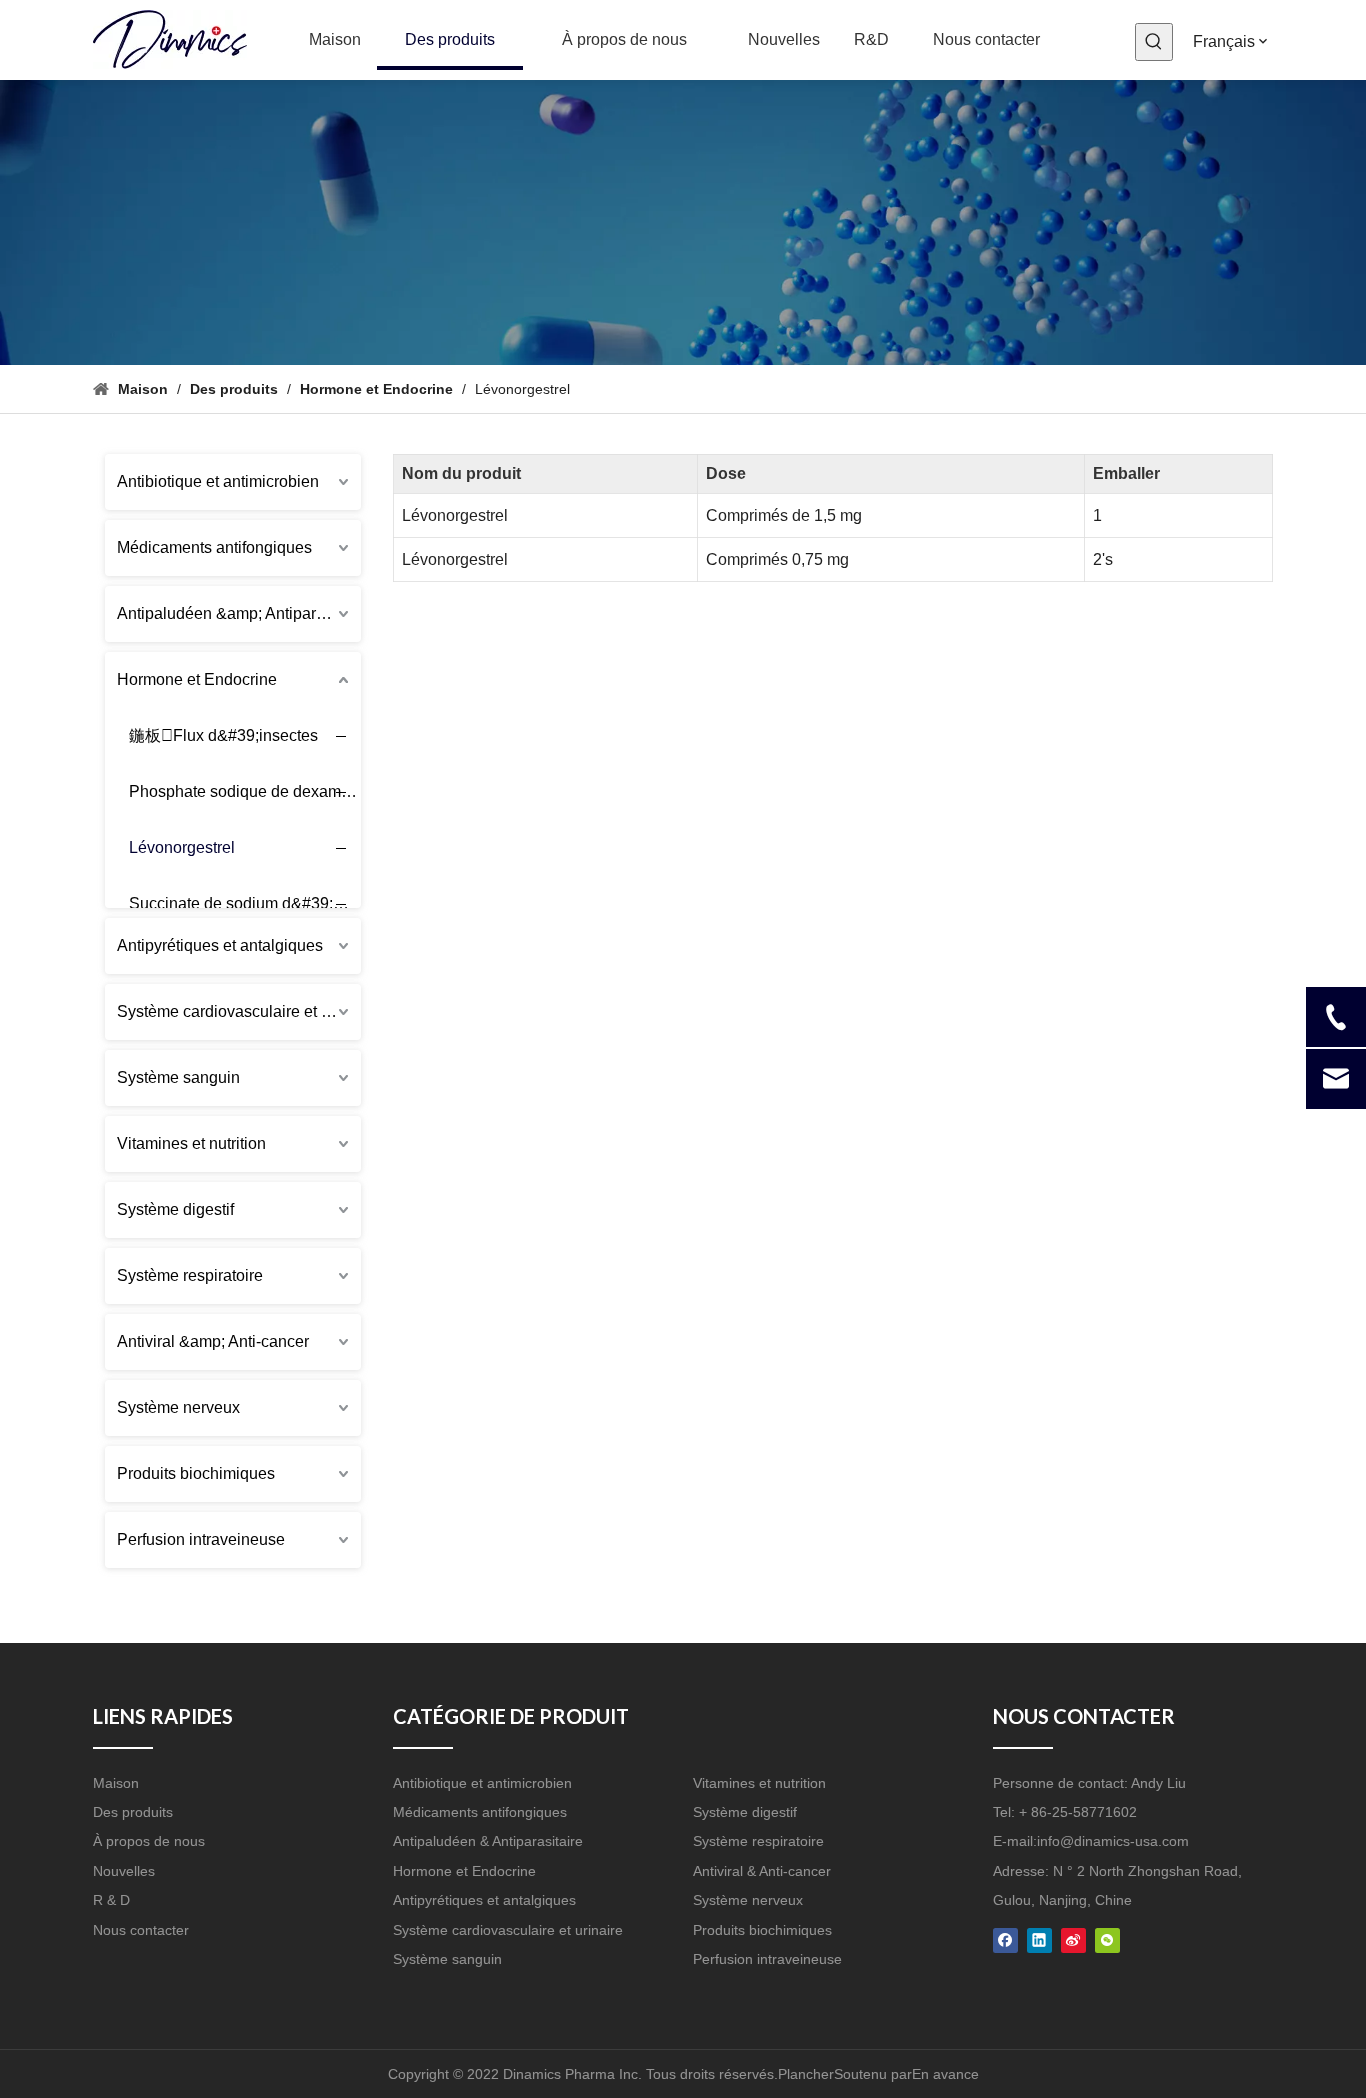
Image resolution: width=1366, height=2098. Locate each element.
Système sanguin (178, 1077)
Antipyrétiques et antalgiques (220, 945)
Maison (116, 1783)
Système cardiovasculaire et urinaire (239, 1011)
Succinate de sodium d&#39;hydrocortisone (253, 903)
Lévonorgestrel (182, 847)
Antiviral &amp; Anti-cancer (213, 1341)
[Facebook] (1005, 1939)
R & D (111, 1900)
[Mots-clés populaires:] (1154, 42)
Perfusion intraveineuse (201, 1539)
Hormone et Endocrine (197, 679)
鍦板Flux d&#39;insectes (223, 735)
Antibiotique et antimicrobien (218, 481)
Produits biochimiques (196, 1473)
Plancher (806, 2074)
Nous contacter (141, 1930)
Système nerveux (178, 1407)
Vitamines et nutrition (191, 1143)
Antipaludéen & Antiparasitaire (488, 1841)
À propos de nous (149, 1841)
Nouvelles (124, 1871)
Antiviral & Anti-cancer (762, 1871)
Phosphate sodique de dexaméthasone (253, 791)
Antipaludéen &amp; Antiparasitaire (239, 613)
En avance (945, 2074)
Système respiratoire (190, 1275)
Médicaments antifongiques (214, 547)
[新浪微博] (1073, 1939)
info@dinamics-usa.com (1113, 1841)
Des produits (133, 1812)
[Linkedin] (1039, 1939)
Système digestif (175, 1209)
